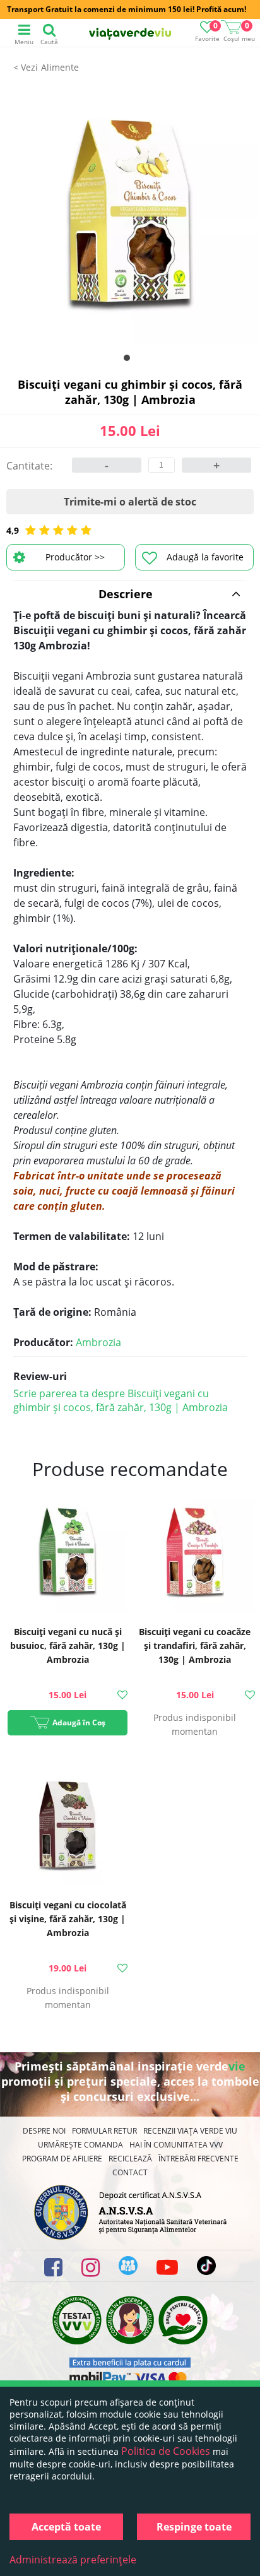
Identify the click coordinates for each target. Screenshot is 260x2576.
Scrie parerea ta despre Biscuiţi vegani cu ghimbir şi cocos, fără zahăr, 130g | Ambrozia (121, 1400)
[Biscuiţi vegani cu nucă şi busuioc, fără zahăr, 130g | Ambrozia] (68, 1554)
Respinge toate (194, 2527)
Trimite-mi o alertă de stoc (130, 502)
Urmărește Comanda (80, 2145)
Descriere (126, 594)
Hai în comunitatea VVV (176, 2145)
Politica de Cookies (166, 2451)
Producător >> (75, 557)
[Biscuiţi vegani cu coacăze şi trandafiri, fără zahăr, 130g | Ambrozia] (195, 1554)
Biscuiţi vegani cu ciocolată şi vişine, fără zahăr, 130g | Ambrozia (68, 1919)
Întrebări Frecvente (198, 2159)
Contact (130, 2172)
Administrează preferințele (73, 2560)
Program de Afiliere (62, 2159)
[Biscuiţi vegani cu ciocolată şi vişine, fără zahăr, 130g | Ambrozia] (68, 1828)
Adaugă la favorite (205, 557)
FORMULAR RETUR (104, 2131)
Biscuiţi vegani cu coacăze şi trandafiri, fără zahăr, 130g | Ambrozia (195, 1645)
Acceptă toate (66, 2527)
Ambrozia (98, 1342)
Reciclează (130, 2159)
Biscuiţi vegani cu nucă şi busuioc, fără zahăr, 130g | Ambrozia (68, 1645)
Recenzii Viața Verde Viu (190, 2131)
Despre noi (44, 2131)
